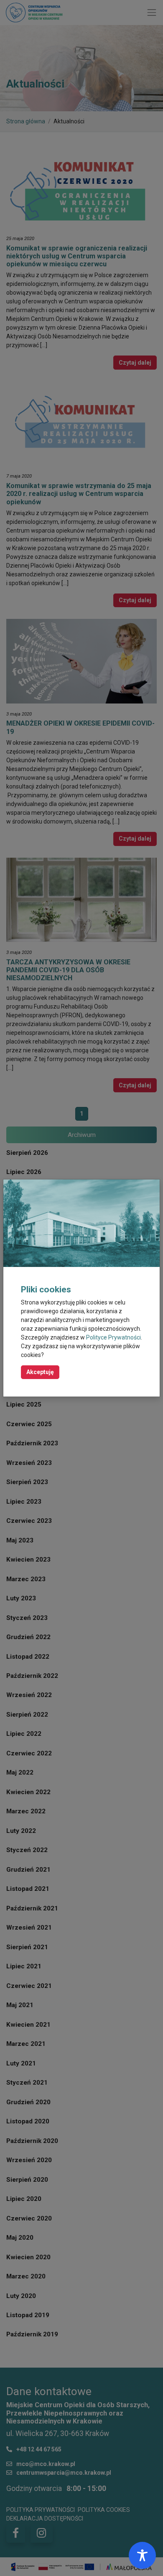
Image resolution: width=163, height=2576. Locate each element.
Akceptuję (40, 1372)
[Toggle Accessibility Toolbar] (142, 2555)
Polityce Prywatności (113, 1337)
